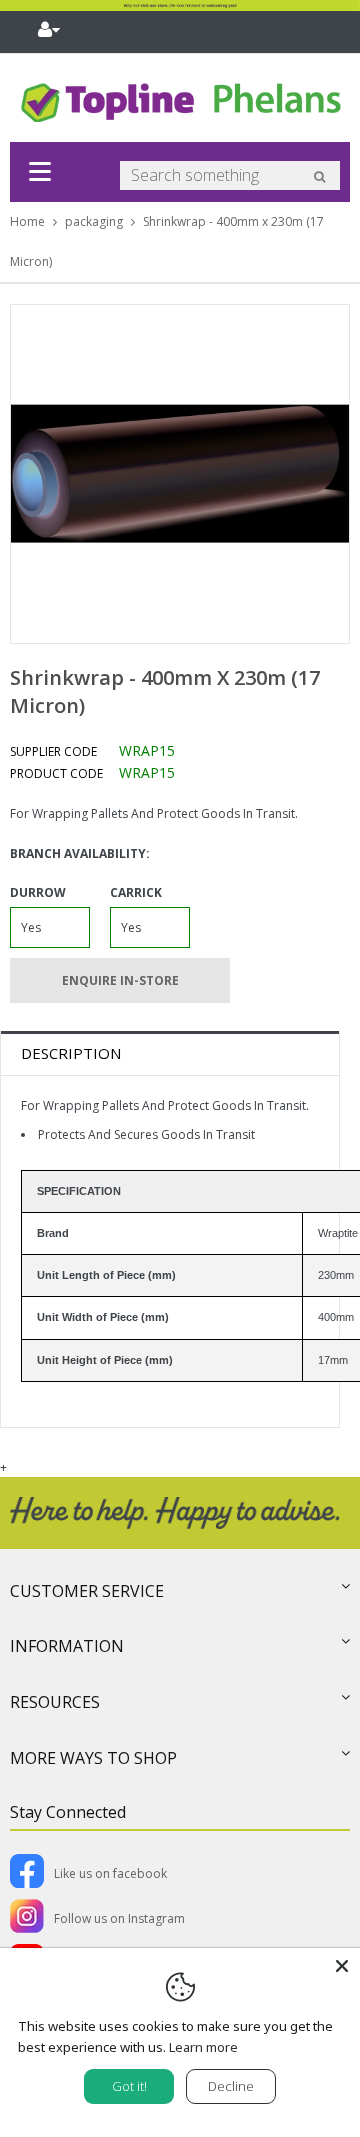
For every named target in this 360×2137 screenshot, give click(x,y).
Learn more (203, 2047)
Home (27, 221)
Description (71, 1053)
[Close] (342, 1966)
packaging (94, 221)
